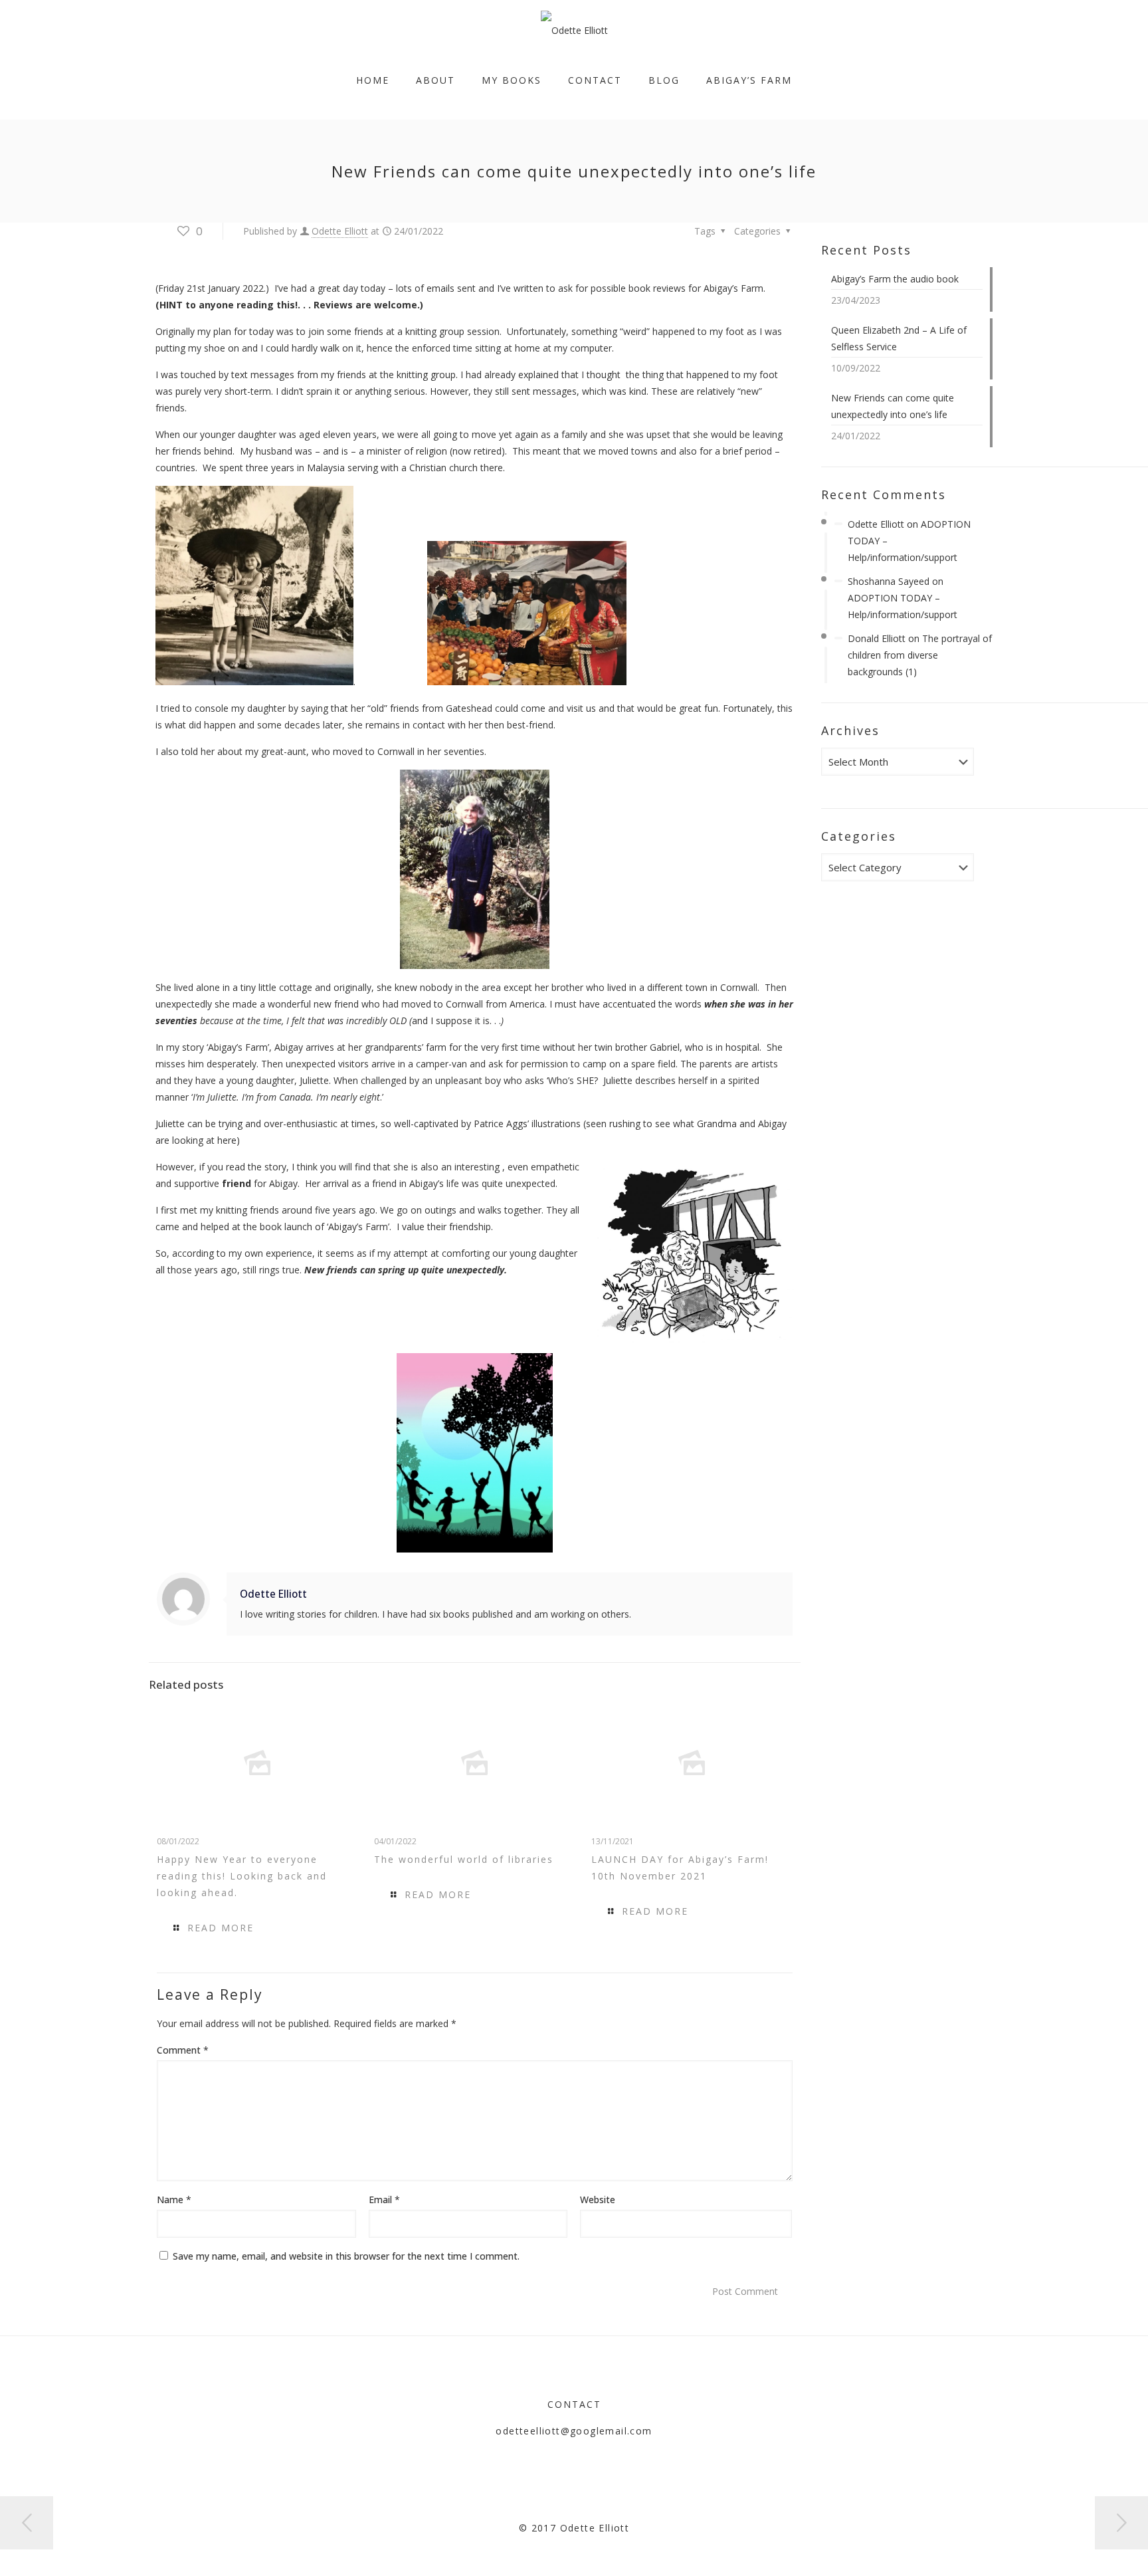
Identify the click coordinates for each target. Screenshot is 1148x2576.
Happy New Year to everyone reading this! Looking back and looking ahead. (242, 1876)
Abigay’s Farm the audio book (895, 279)
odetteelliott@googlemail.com (574, 2431)
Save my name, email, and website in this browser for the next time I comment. (346, 2256)
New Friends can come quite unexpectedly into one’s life (893, 406)
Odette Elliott (340, 231)
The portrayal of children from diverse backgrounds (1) (920, 655)
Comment (183, 2050)
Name (174, 2200)
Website (598, 2200)
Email (384, 2200)
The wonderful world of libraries (464, 1859)
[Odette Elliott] (574, 30)
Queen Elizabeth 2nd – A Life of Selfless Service (899, 338)
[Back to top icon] (1084, 2549)
